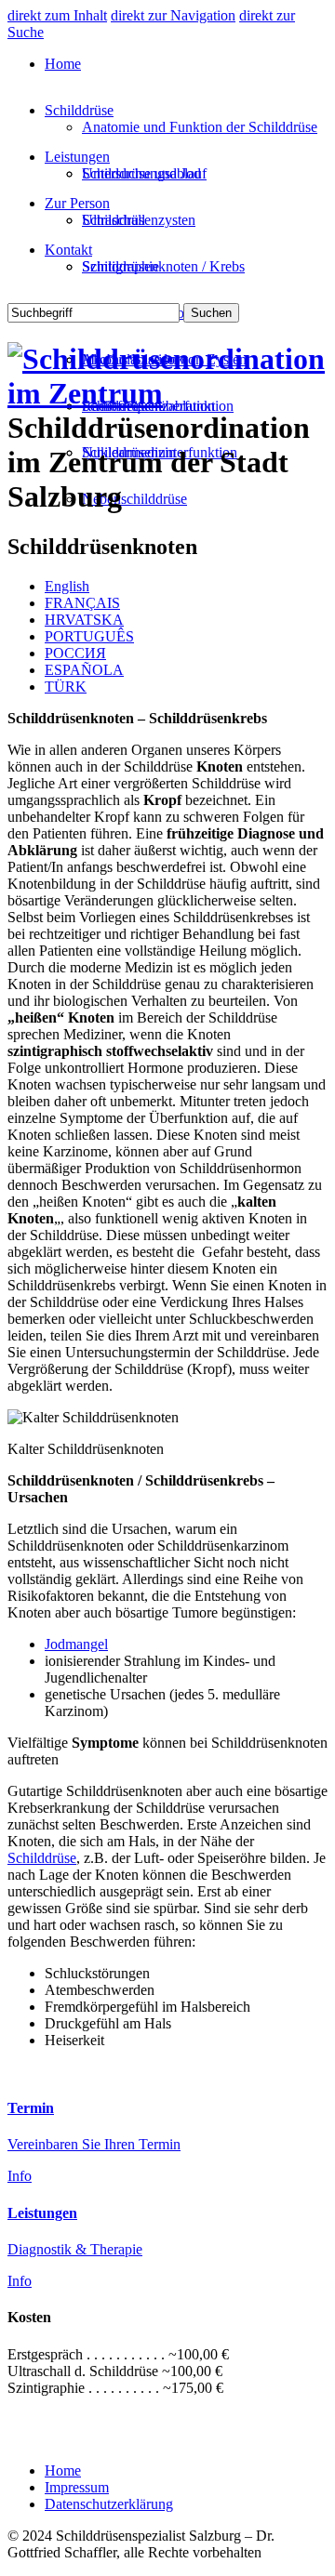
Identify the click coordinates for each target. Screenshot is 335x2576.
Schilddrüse (79, 110)
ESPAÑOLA (84, 670)
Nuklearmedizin (129, 452)
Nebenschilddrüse (134, 499)
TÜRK (66, 687)
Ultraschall (114, 220)
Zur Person (77, 203)
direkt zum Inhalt (57, 15)
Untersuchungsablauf (144, 173)
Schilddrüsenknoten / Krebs (163, 266)
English (67, 586)
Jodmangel (76, 1644)
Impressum (77, 2487)
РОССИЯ (75, 653)
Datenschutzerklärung (109, 2504)
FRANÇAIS (82, 603)
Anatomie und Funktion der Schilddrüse (200, 127)
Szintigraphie (121, 266)
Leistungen (77, 157)
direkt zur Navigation (173, 15)
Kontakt (68, 250)
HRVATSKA (84, 620)
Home (63, 64)
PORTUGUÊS (89, 636)
